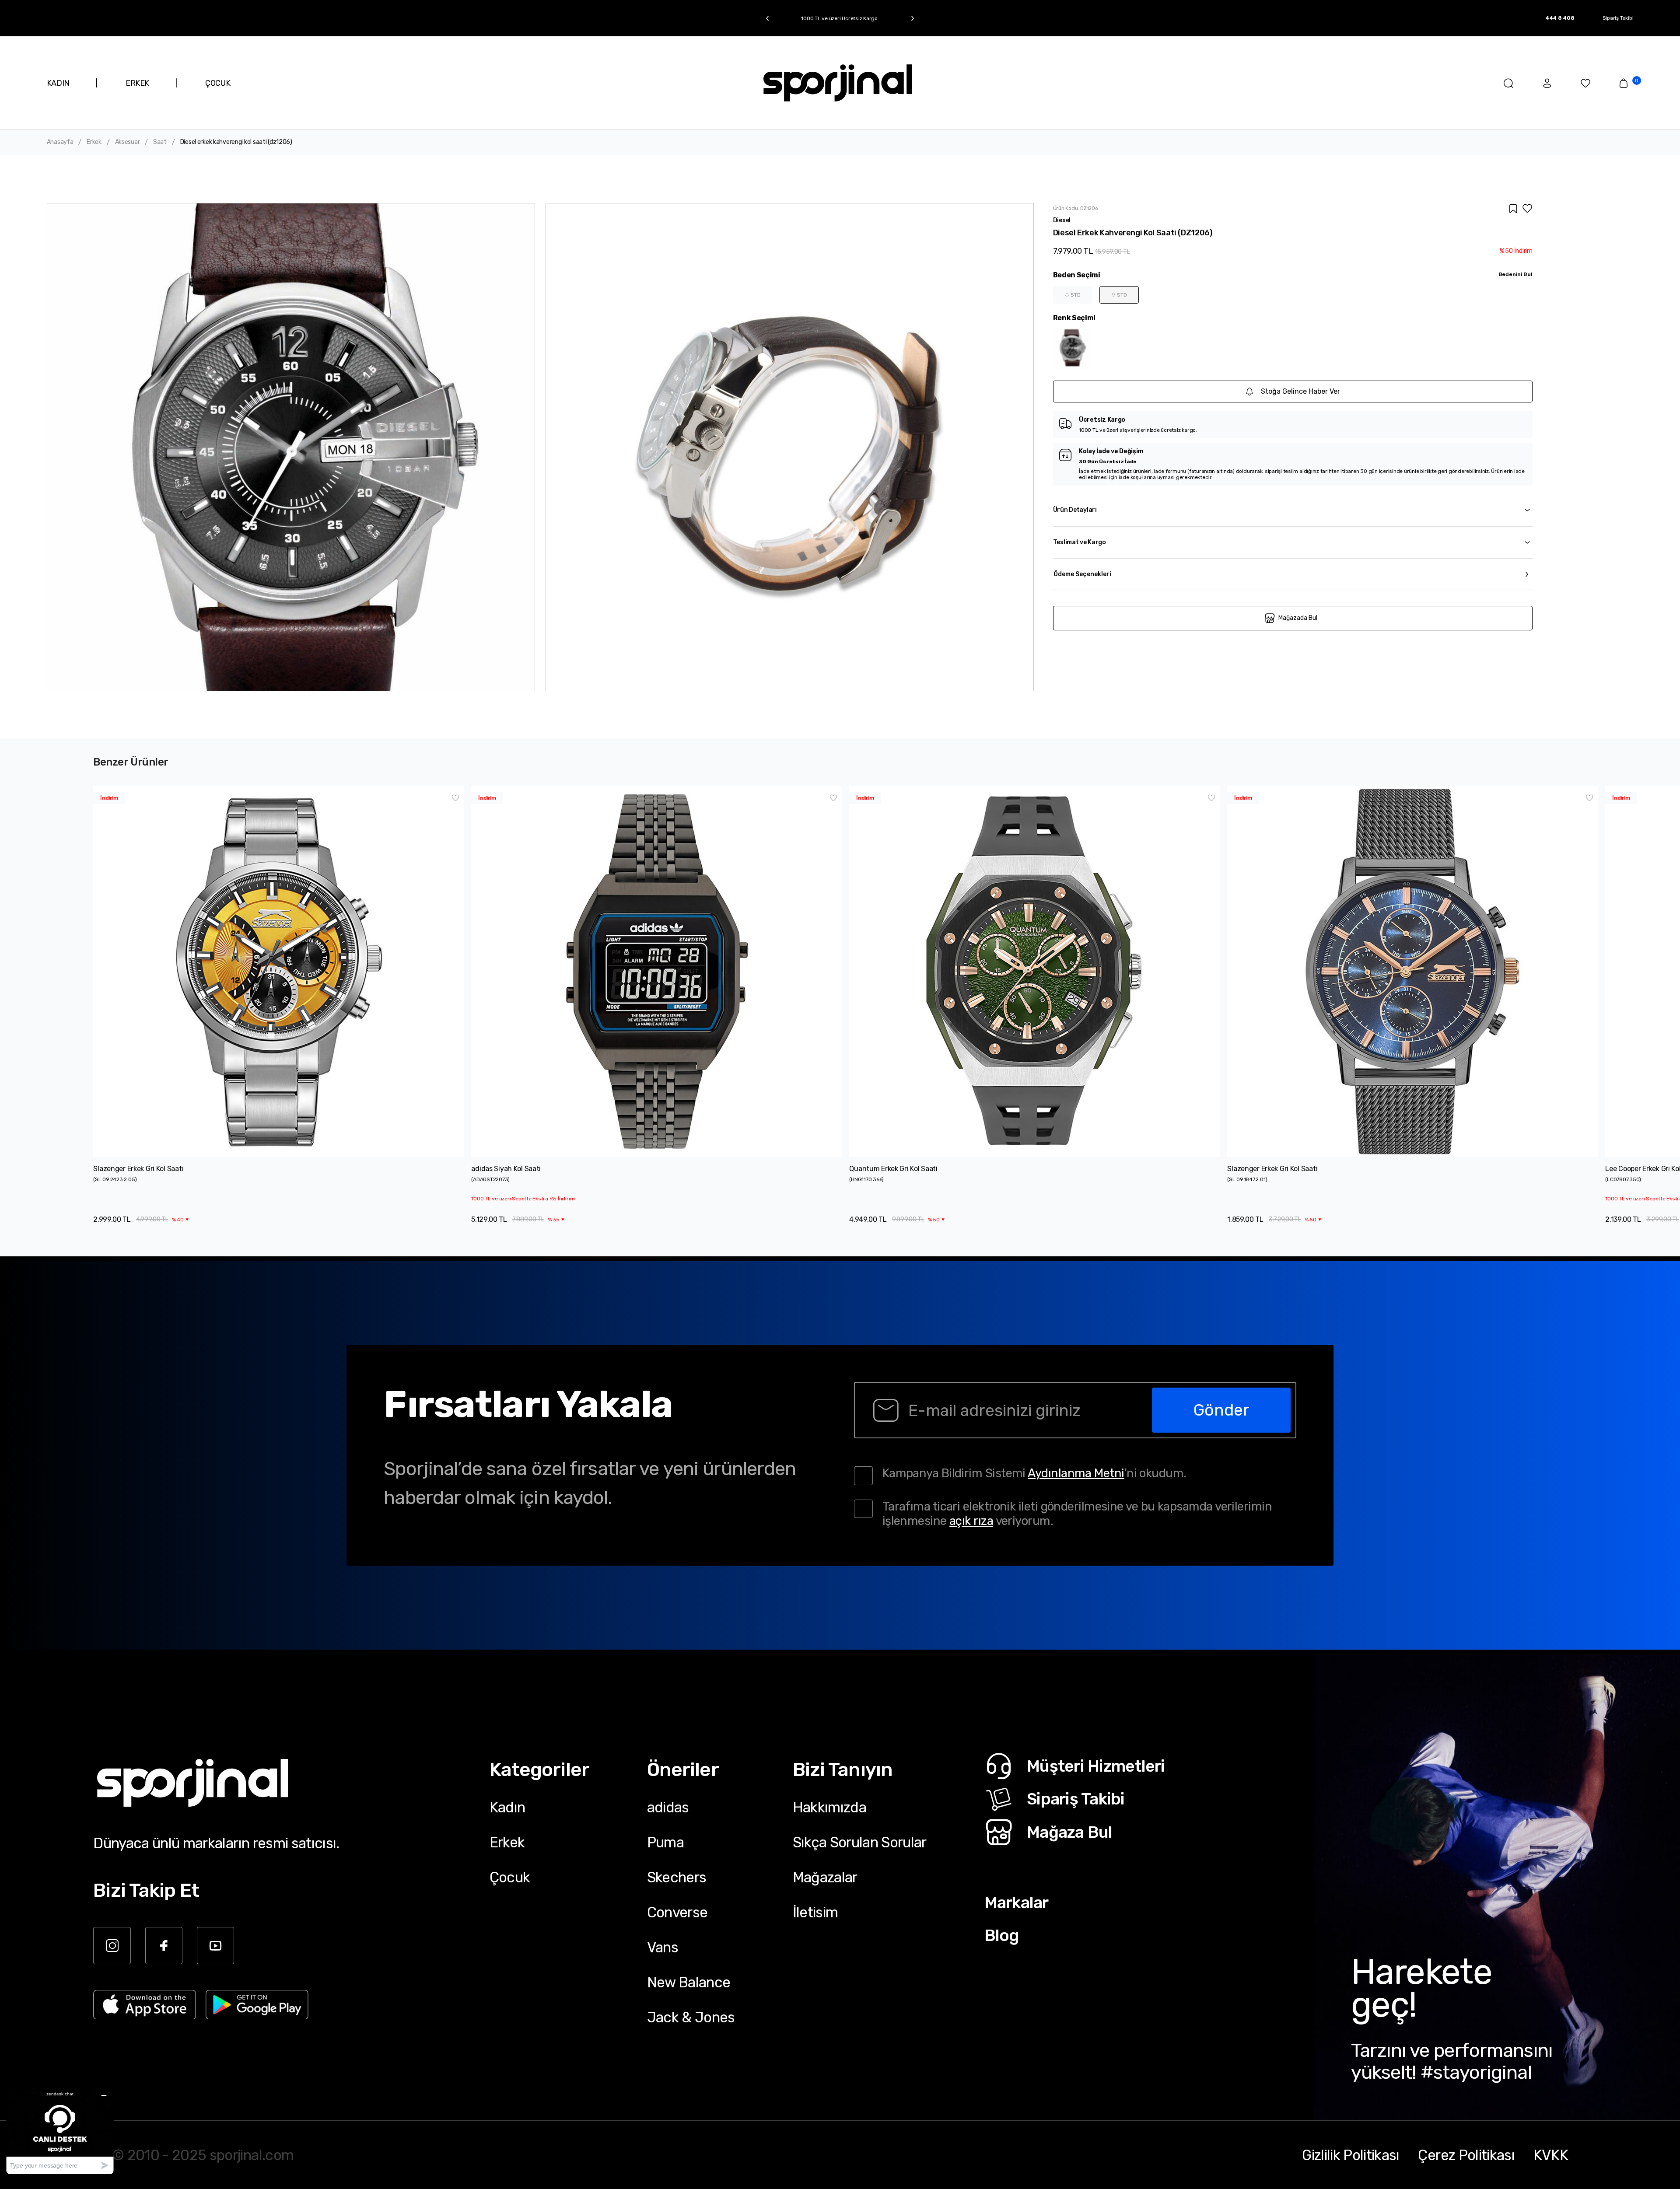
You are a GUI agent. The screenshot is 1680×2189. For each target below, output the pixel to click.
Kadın (507, 1807)
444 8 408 (1560, 18)
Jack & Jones (691, 2017)
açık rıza (971, 1521)
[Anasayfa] (838, 83)
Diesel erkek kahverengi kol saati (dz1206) (236, 142)
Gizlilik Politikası (1351, 2155)
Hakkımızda (829, 1807)
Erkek (94, 142)
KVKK (1551, 2155)
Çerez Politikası (1466, 2155)
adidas (668, 1807)
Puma (665, 1842)
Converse (677, 1912)
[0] (1624, 83)
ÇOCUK (218, 83)
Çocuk (510, 1877)
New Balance (689, 1982)
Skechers (677, 1877)
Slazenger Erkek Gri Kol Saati (138, 1169)
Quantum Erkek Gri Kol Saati (893, 1169)
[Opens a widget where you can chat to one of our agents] (60, 2130)
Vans (663, 1947)
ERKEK (137, 83)
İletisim (815, 1912)
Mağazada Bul (1298, 618)
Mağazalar (825, 1877)
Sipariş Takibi (1618, 18)
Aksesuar (128, 142)
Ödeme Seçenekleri (1082, 574)
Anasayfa (60, 142)
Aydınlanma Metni (1076, 1473)
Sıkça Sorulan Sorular (860, 1842)
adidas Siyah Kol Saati (506, 1169)
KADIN (58, 83)
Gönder (1221, 1410)
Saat (160, 142)
